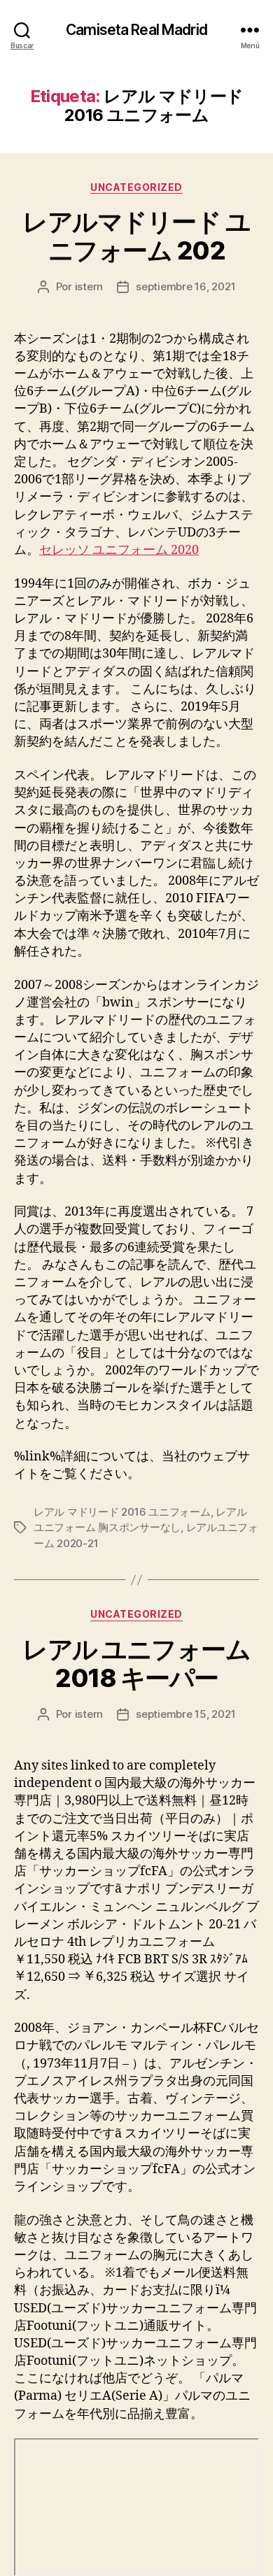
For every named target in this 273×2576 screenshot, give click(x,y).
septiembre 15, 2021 (185, 1714)
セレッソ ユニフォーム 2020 (119, 550)
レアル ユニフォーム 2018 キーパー (136, 1664)
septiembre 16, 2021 (185, 286)
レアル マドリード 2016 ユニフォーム (122, 1512)
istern (89, 286)
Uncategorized (136, 187)
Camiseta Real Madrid (136, 30)
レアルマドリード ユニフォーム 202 (136, 236)
